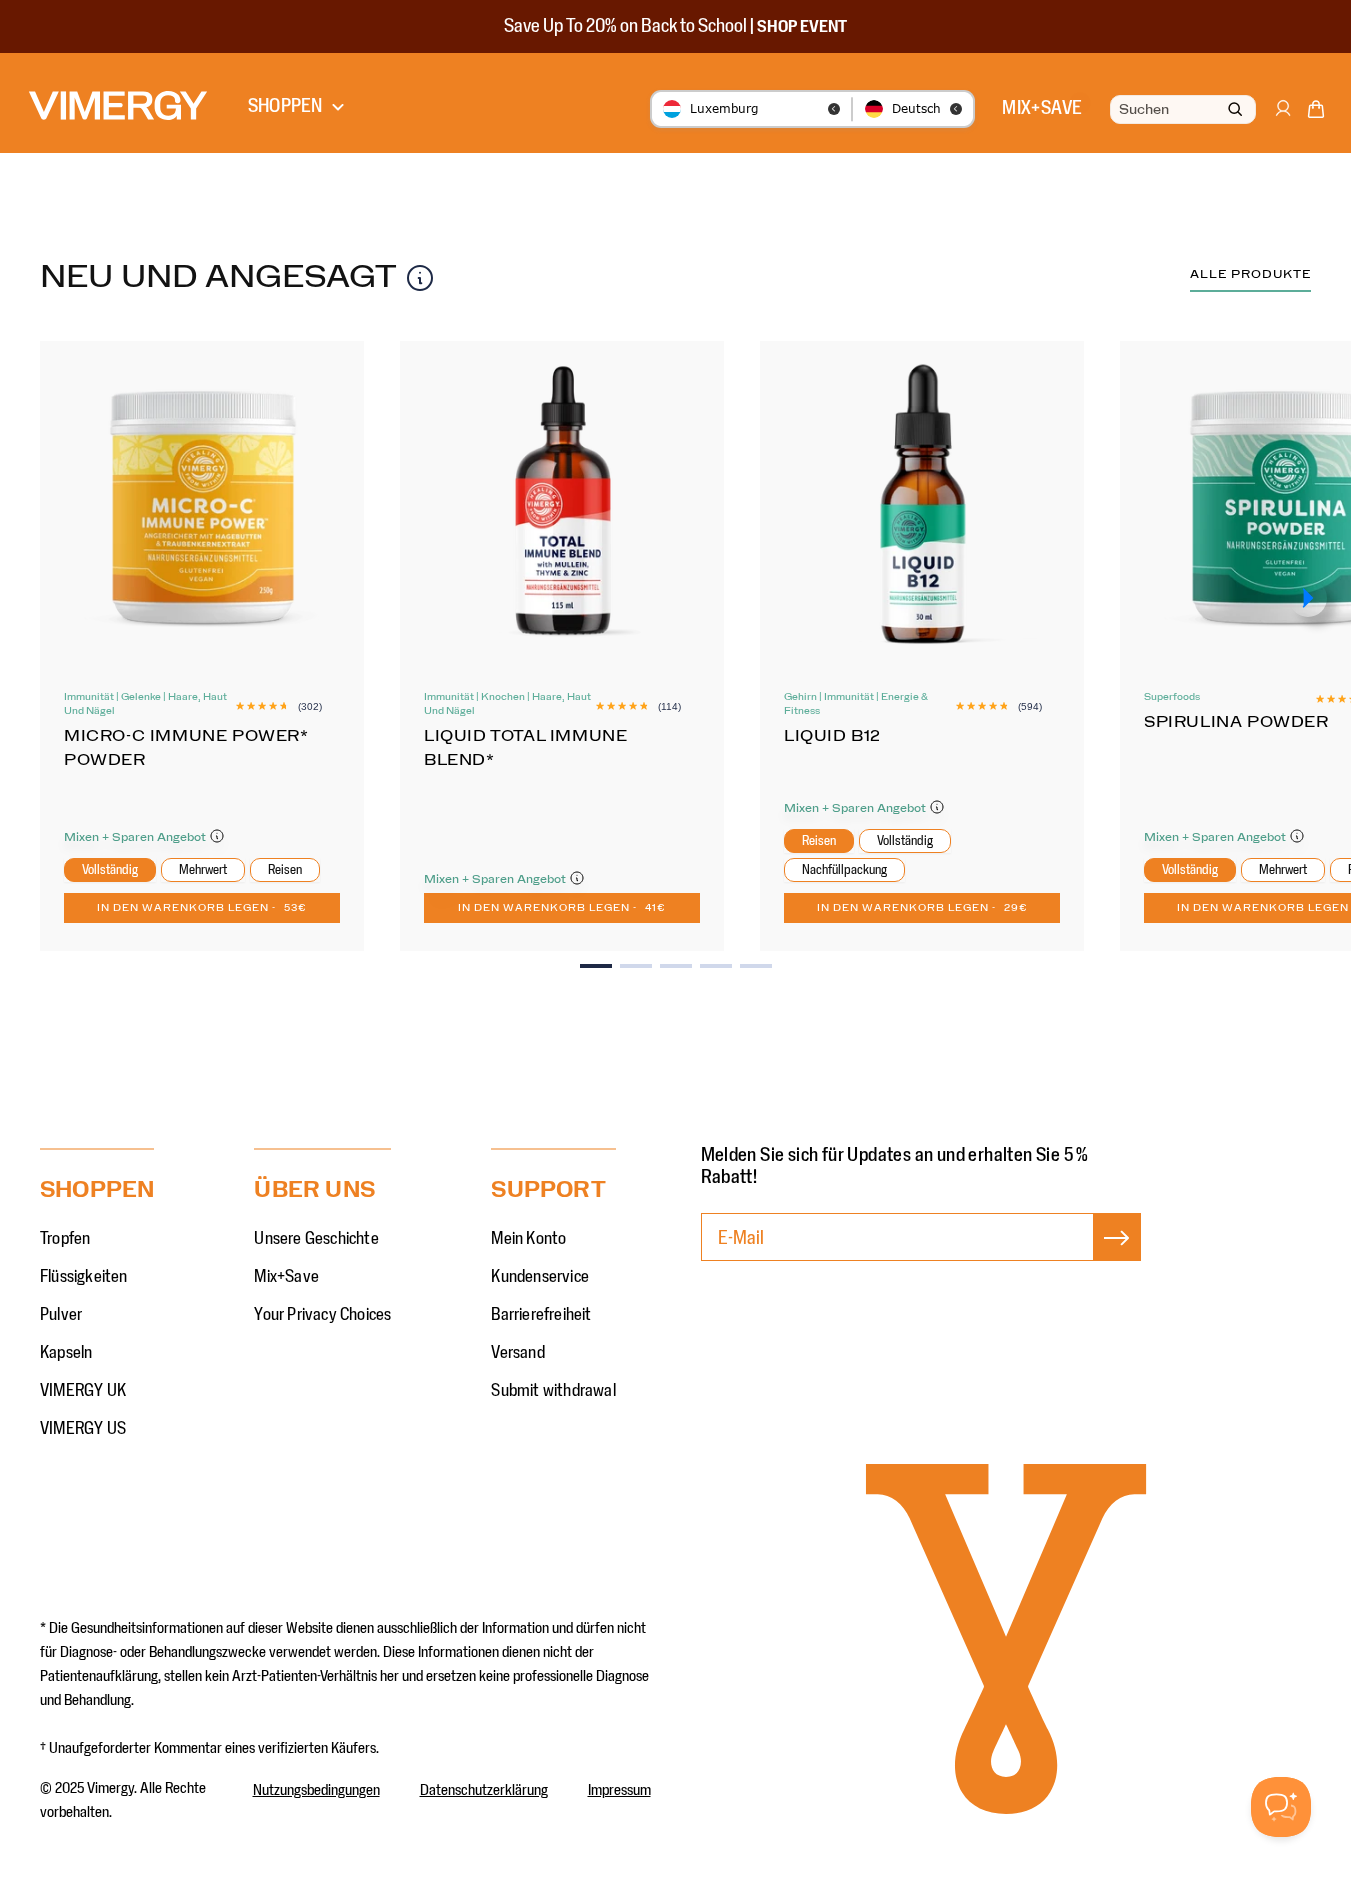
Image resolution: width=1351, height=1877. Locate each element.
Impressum (619, 1790)
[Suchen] (1235, 110)
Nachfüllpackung (844, 870)
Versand (517, 1353)
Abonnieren (1117, 1258)
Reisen (285, 870)
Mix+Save (286, 1277)
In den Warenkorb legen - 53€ (202, 908)
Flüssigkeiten (84, 1277)
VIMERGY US (83, 1429)
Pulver (61, 1315)
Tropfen (65, 1239)
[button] (1316, 113)
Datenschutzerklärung (484, 1790)
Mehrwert (203, 870)
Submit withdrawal (553, 1391)
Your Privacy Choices (322, 1315)
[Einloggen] (1282, 118)
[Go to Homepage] (118, 105)
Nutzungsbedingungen (316, 1790)
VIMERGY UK (83, 1391)
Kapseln (66, 1353)
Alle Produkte (1250, 274)
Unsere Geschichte (316, 1239)
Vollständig (110, 870)
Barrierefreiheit (541, 1315)
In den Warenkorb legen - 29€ (922, 908)
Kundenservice (540, 1277)
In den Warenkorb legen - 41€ (562, 908)
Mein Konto (528, 1239)
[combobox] (1181, 110)
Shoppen (285, 106)
